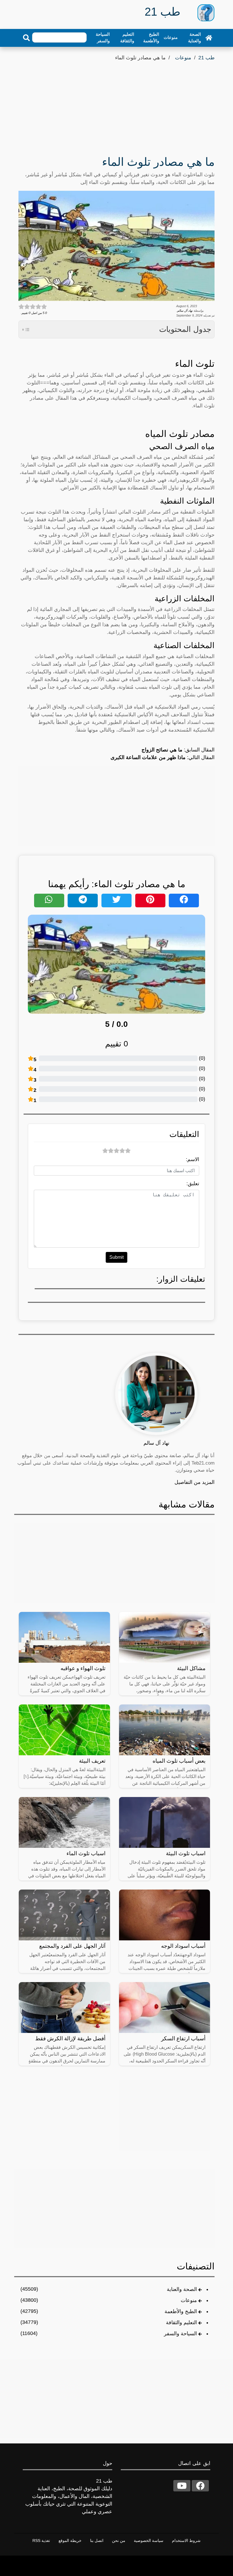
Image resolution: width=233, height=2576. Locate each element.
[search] (26, 38)
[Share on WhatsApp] (49, 900)
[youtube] (182, 2486)
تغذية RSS (41, 2541)
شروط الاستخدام (186, 2541)
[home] (209, 37)
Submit (116, 1257)
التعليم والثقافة (127, 37)
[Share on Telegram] (83, 900)
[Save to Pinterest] (150, 900)
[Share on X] (116, 900)
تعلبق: (193, 1184)
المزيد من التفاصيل (194, 1482)
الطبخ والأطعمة (151, 37)
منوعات (171, 37)
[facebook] (200, 2486)
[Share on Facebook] (184, 900)
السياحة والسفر (103, 37)
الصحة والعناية (194, 37)
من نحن (119, 2541)
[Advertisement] (116, 105)
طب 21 (206, 58)
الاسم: (193, 1159)
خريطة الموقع (70, 2541)
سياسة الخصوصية (149, 2541)
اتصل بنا (97, 2541)
